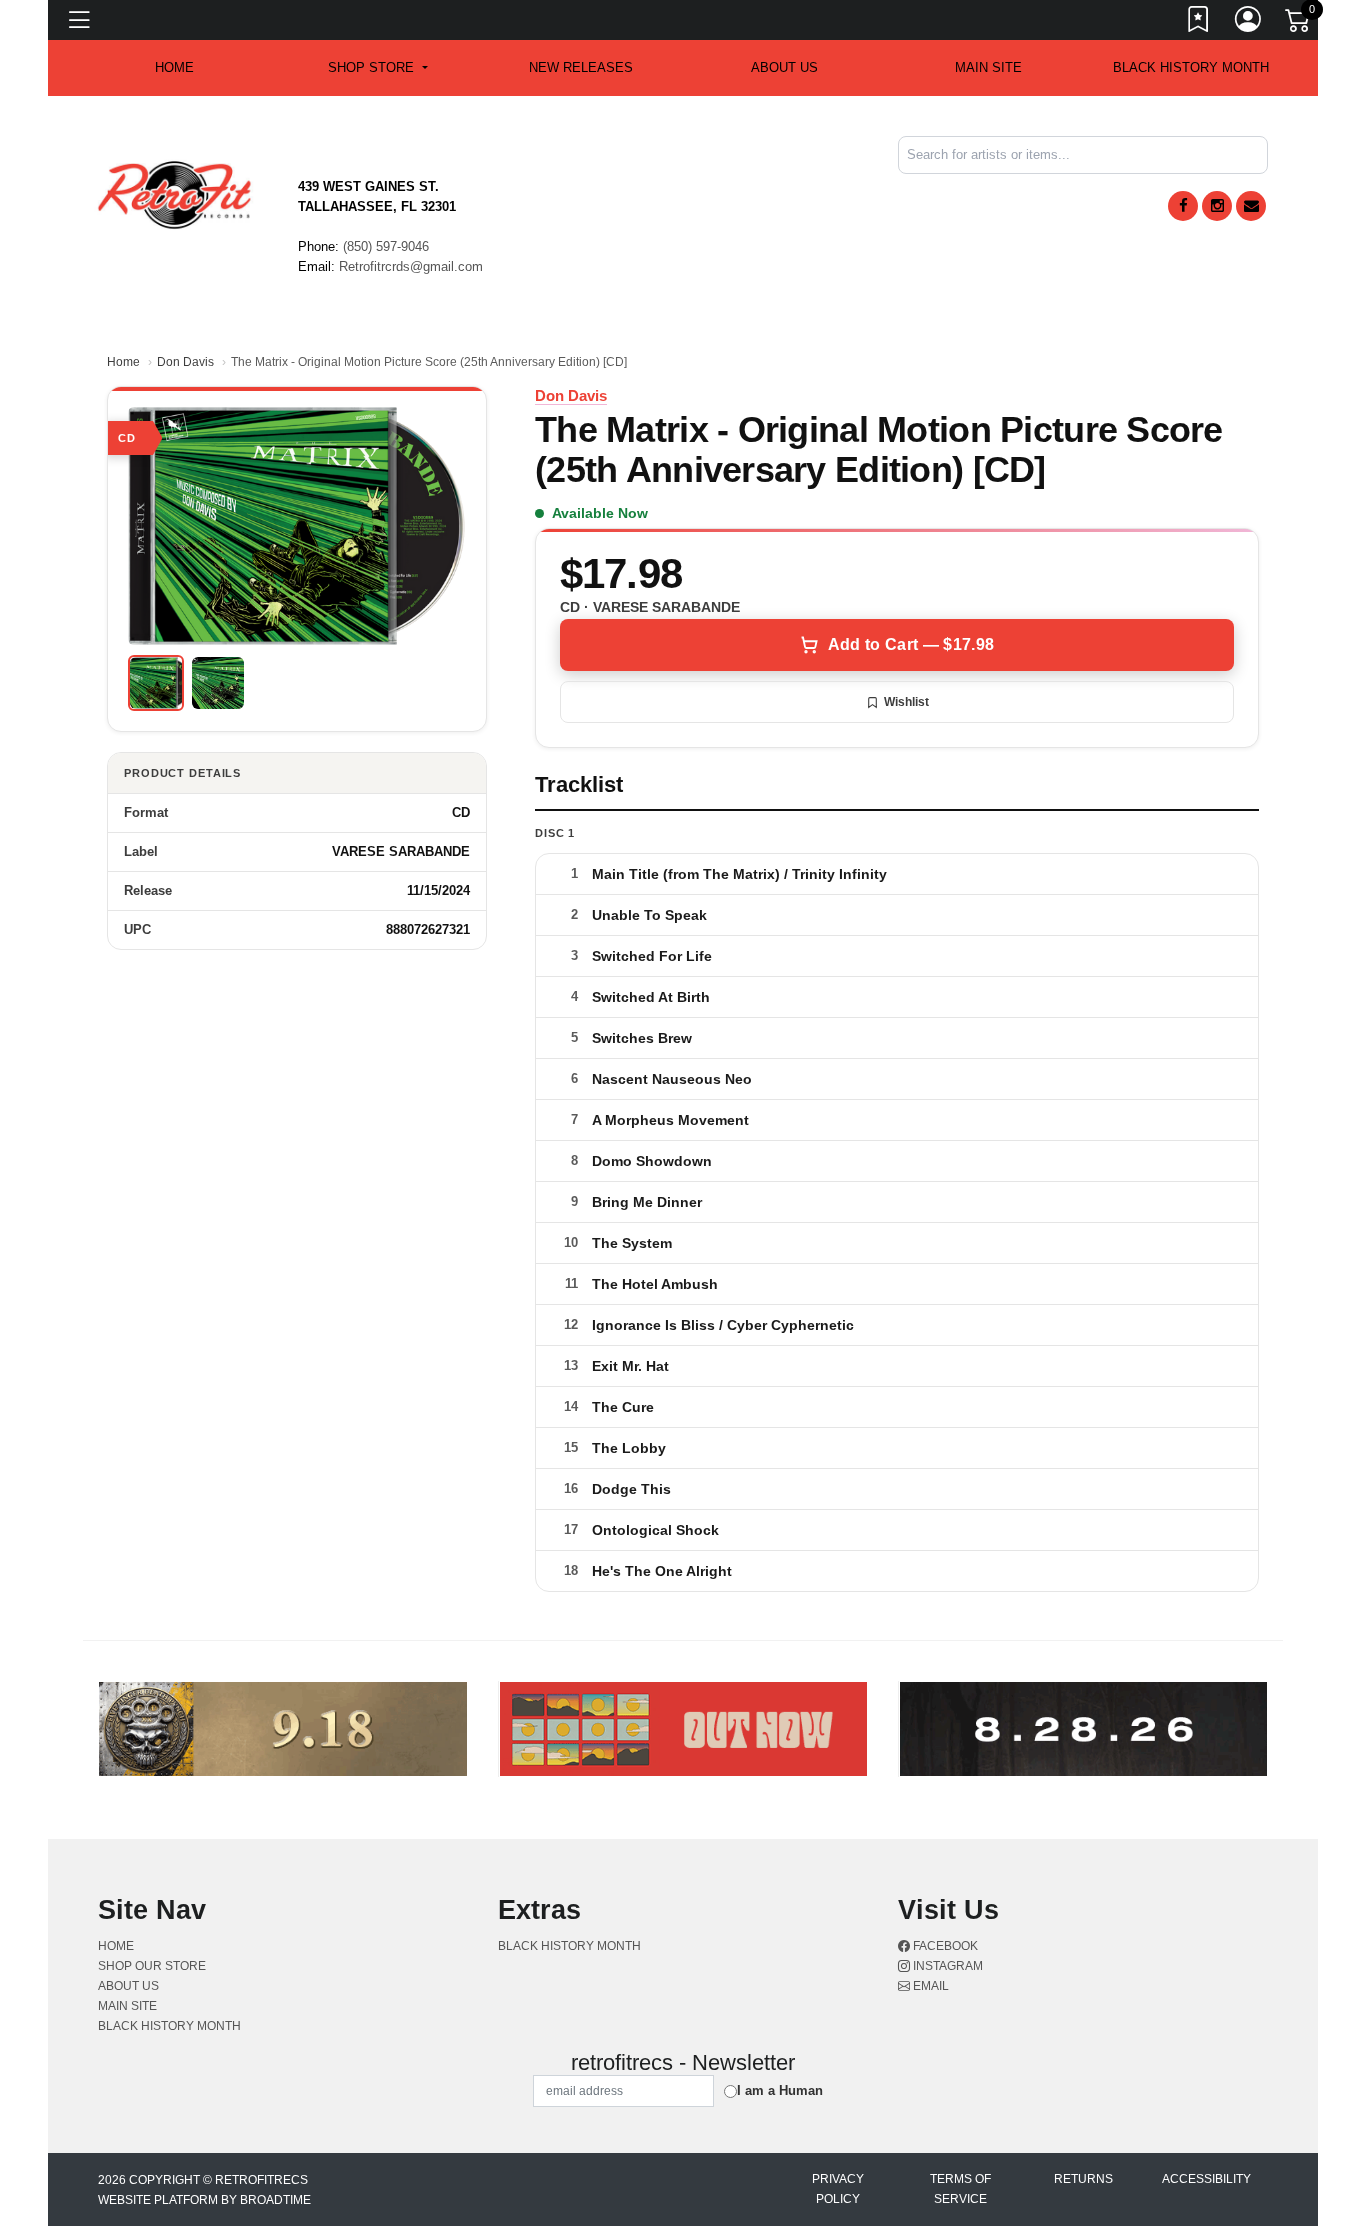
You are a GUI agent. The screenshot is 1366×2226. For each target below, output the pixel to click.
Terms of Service (960, 2189)
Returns (1083, 2179)
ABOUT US (784, 67)
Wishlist (906, 702)
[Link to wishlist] (1199, 23)
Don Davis (185, 362)
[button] (377, 68)
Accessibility (1206, 2179)
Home (123, 362)
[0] (1299, 24)
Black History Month (1191, 67)
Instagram (946, 1966)
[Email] (1251, 206)
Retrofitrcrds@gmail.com (411, 266)
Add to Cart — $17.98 (911, 644)
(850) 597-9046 (386, 246)
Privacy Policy (838, 2189)
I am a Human (780, 2090)
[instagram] (1217, 206)
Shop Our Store (152, 1966)
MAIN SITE (988, 67)
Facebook (944, 1946)
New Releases (581, 67)
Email (929, 1986)
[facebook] (1183, 206)
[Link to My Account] (1249, 23)
